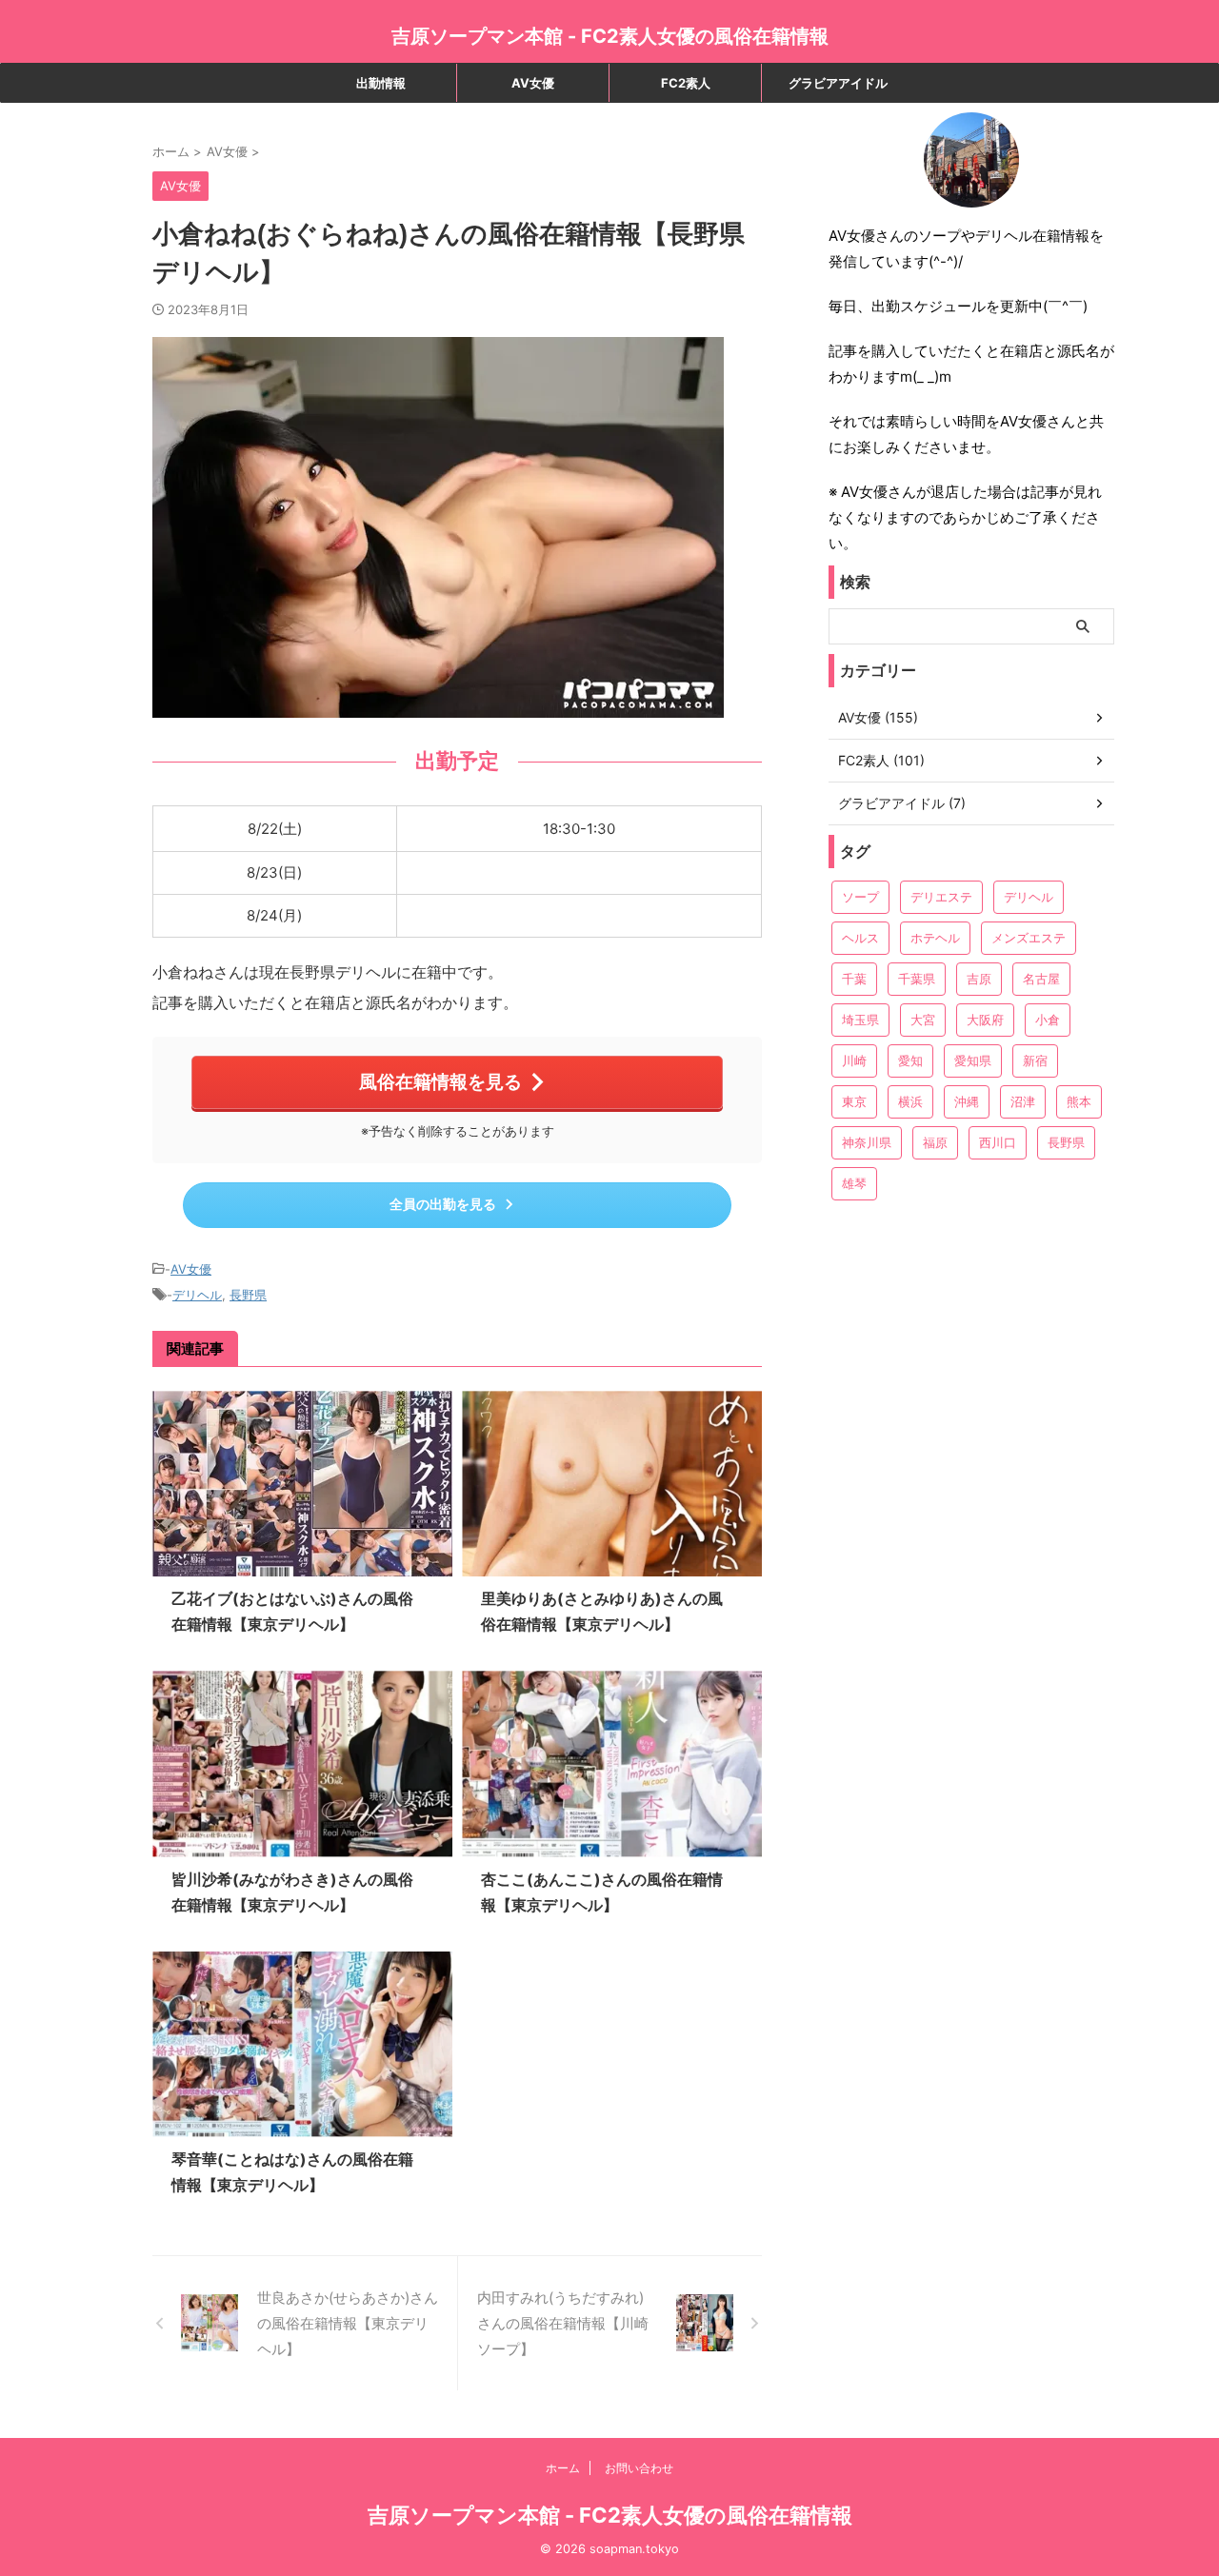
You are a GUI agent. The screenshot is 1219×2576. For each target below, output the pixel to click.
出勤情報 (381, 83)
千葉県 (917, 979)
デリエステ (941, 897)
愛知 (910, 1060)
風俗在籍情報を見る (440, 1081)
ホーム (563, 2468)
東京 (854, 1101)
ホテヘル (935, 938)
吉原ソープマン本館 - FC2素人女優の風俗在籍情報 (610, 36)
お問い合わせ (639, 2468)
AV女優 (533, 83)
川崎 (854, 1060)
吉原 (979, 979)
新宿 (1035, 1060)
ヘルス (860, 938)
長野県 (248, 1295)
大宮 (923, 1020)
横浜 (910, 1101)
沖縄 (967, 1101)
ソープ (860, 897)
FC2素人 (686, 83)
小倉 (1048, 1020)
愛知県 (973, 1060)
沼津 (1023, 1101)
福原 (935, 1142)
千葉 (854, 979)
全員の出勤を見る (443, 1204)
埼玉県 (860, 1020)
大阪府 (985, 1020)
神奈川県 (867, 1142)
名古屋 (1041, 979)
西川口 (998, 1142)
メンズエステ (1029, 938)
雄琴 (854, 1183)
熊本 (1079, 1101)
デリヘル (197, 1295)
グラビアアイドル (838, 83)
